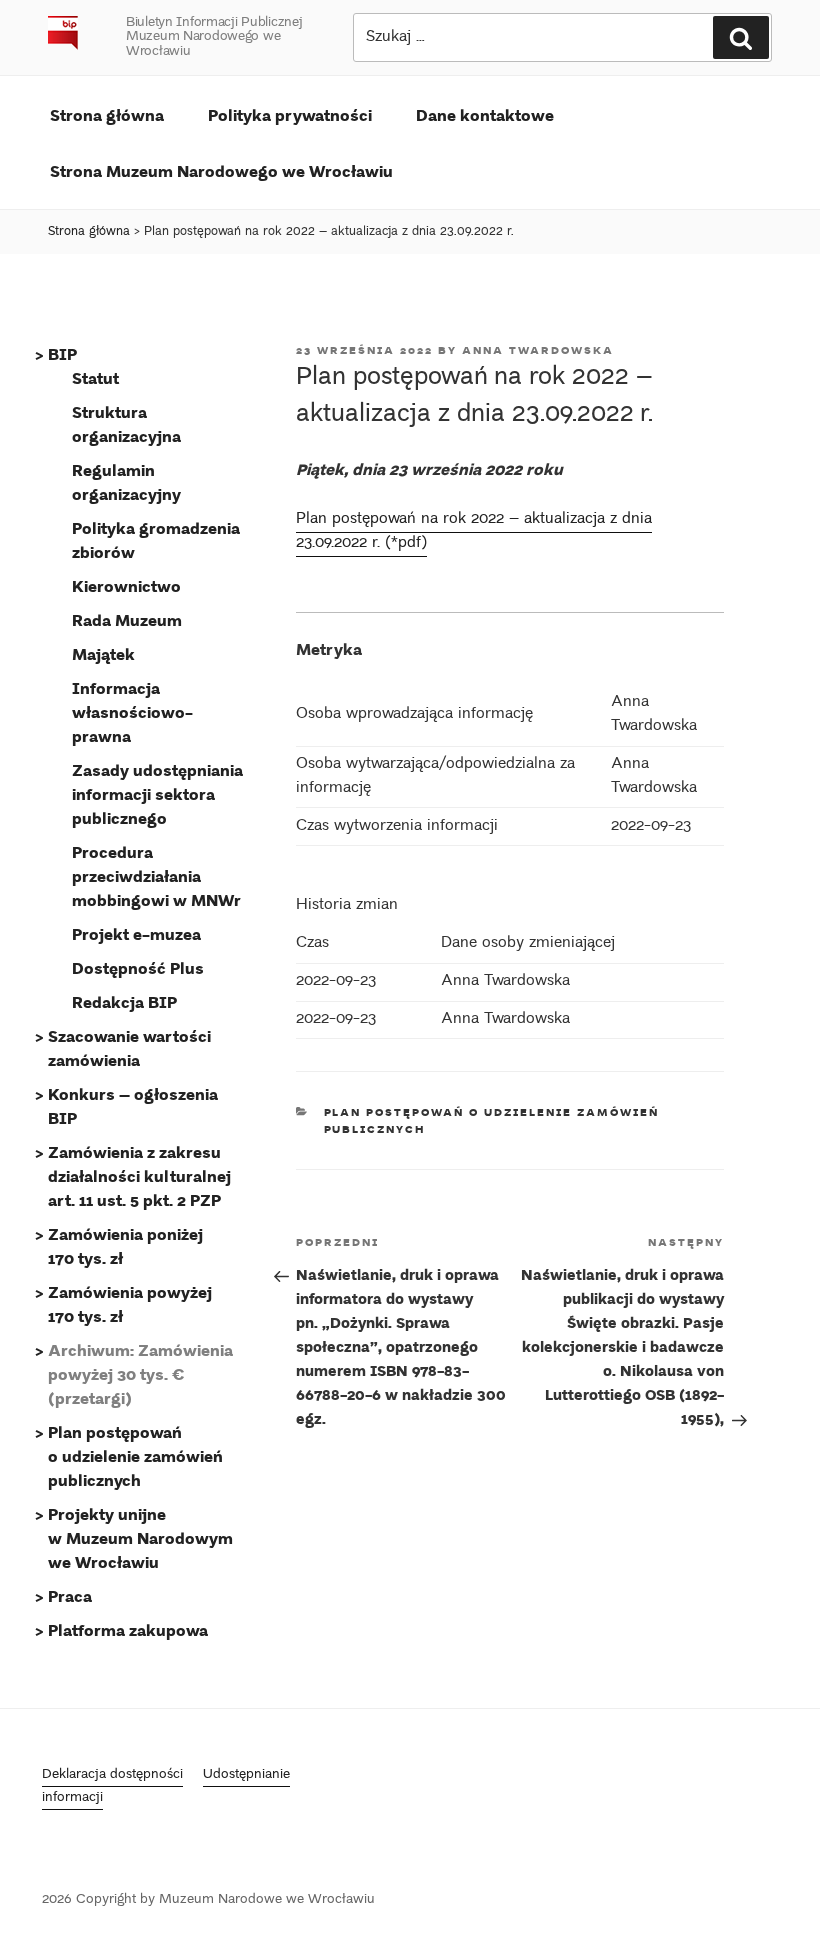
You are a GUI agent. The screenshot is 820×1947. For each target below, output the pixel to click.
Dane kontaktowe (485, 114)
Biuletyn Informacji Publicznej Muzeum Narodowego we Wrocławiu (214, 37)
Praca (70, 1595)
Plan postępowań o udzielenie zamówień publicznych (135, 1455)
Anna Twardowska (538, 350)
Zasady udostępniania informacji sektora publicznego (157, 793)
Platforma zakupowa (128, 1629)
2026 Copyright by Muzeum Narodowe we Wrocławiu (208, 1900)
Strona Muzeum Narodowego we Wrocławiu (221, 170)
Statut (95, 377)
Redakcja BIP (124, 1001)
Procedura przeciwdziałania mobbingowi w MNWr (156, 875)
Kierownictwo (126, 585)
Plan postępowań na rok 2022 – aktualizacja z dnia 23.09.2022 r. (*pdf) (474, 531)
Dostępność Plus (138, 967)
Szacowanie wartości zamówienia (129, 1047)
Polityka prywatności (290, 114)
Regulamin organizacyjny (126, 481)
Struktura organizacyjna (126, 423)
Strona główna (107, 114)
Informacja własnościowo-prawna (132, 711)
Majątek (103, 653)
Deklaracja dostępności (112, 1775)
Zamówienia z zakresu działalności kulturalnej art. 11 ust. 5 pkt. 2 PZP (139, 1175)
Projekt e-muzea (136, 933)
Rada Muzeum (127, 619)
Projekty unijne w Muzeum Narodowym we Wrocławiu (140, 1537)
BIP (62, 353)
